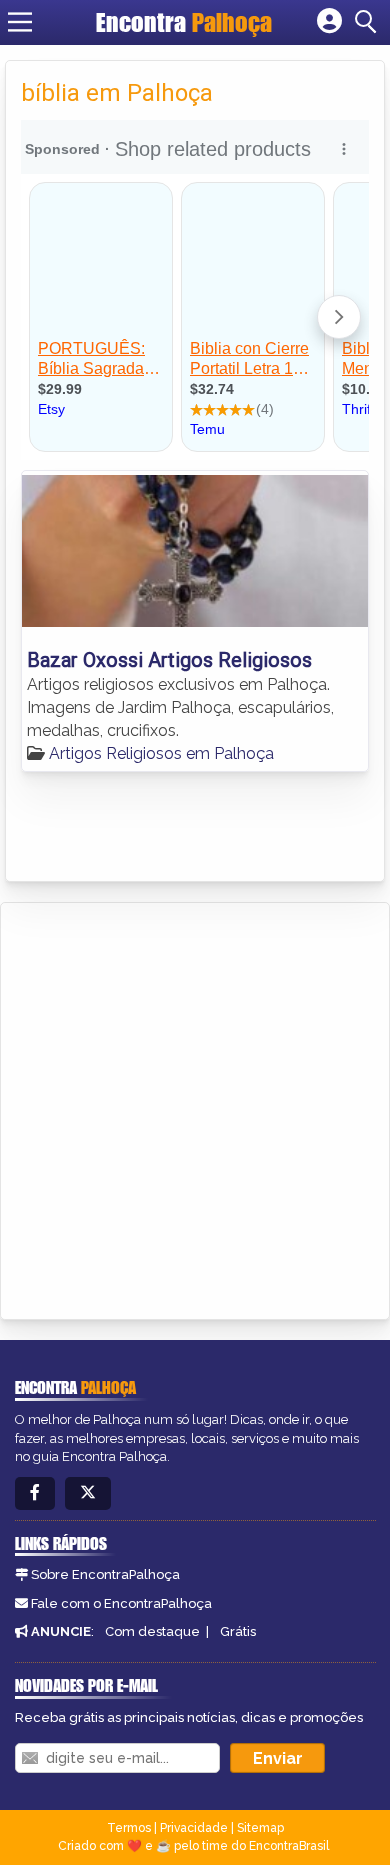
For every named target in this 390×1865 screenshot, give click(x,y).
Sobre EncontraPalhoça (105, 1574)
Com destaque (152, 1631)
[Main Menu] (20, 22)
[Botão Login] (329, 22)
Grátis (238, 1631)
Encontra (184, 22)
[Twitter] (88, 1493)
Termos (129, 1828)
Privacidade (194, 1828)
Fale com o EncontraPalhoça (121, 1603)
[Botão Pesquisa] (369, 22)
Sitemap (260, 1828)
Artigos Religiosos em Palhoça (161, 753)
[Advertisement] (195, 1108)
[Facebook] (35, 1493)
